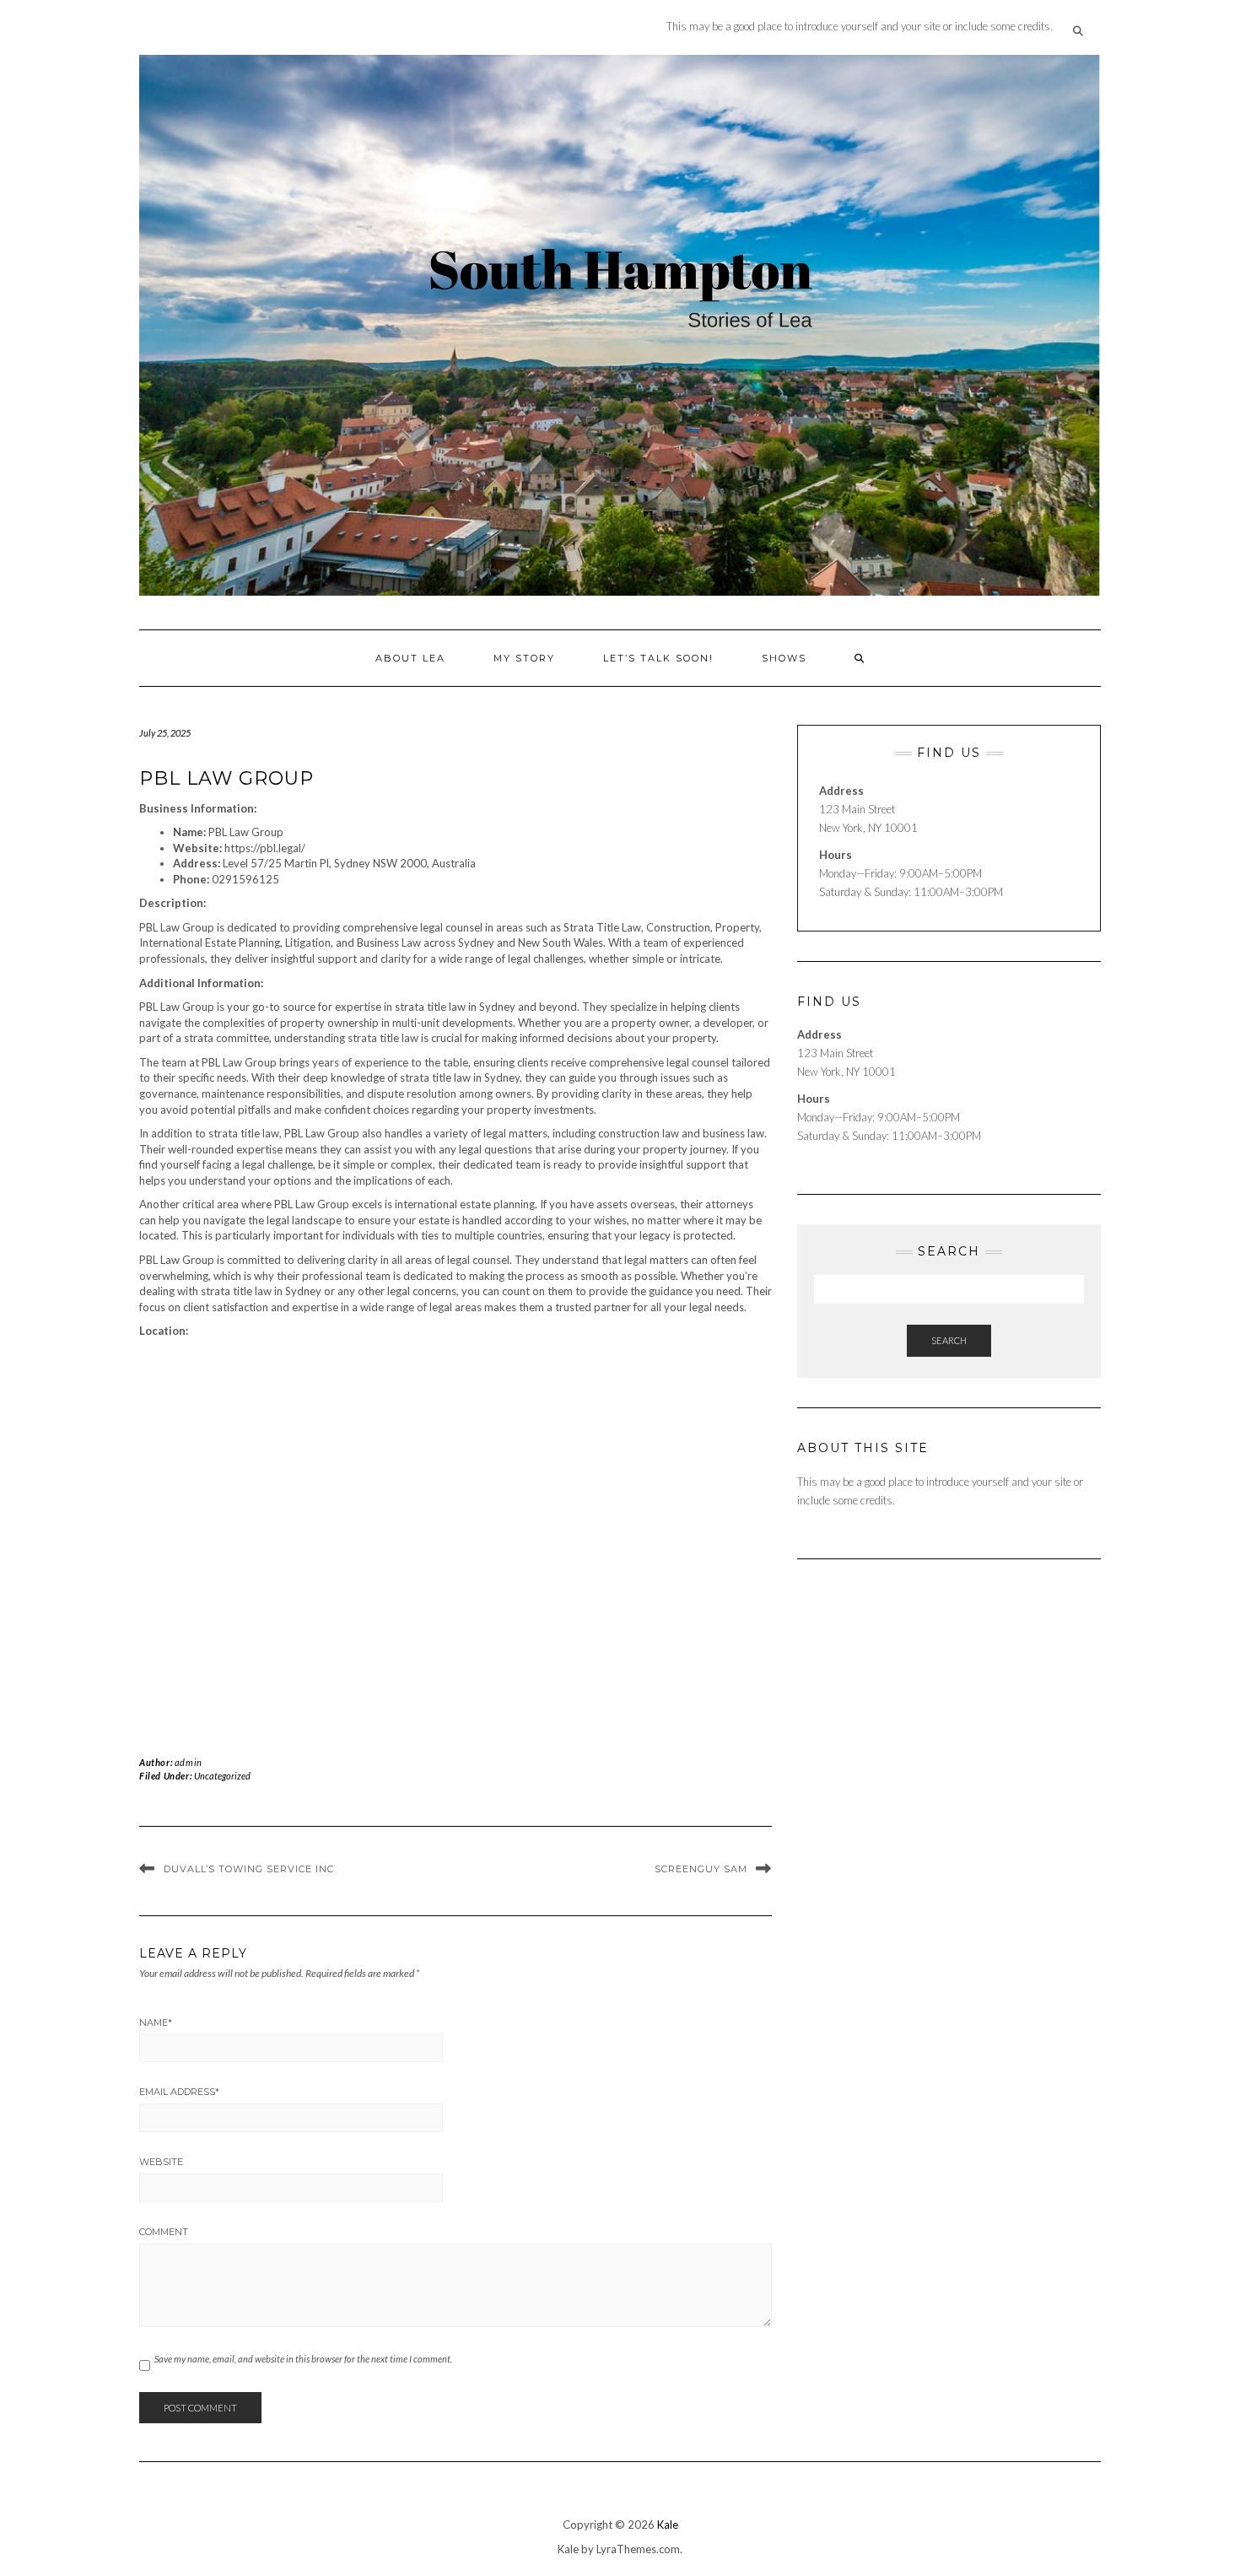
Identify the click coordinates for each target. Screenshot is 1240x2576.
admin (189, 1762)
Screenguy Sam (701, 1869)
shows (784, 658)
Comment (164, 2232)
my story (524, 658)
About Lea (410, 658)
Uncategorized (222, 1776)
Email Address (179, 2092)
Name (156, 2022)
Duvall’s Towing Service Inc (249, 1869)
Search (949, 1340)
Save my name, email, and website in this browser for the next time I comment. (303, 2359)
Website (161, 2162)
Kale (668, 2525)
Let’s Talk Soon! (658, 658)
